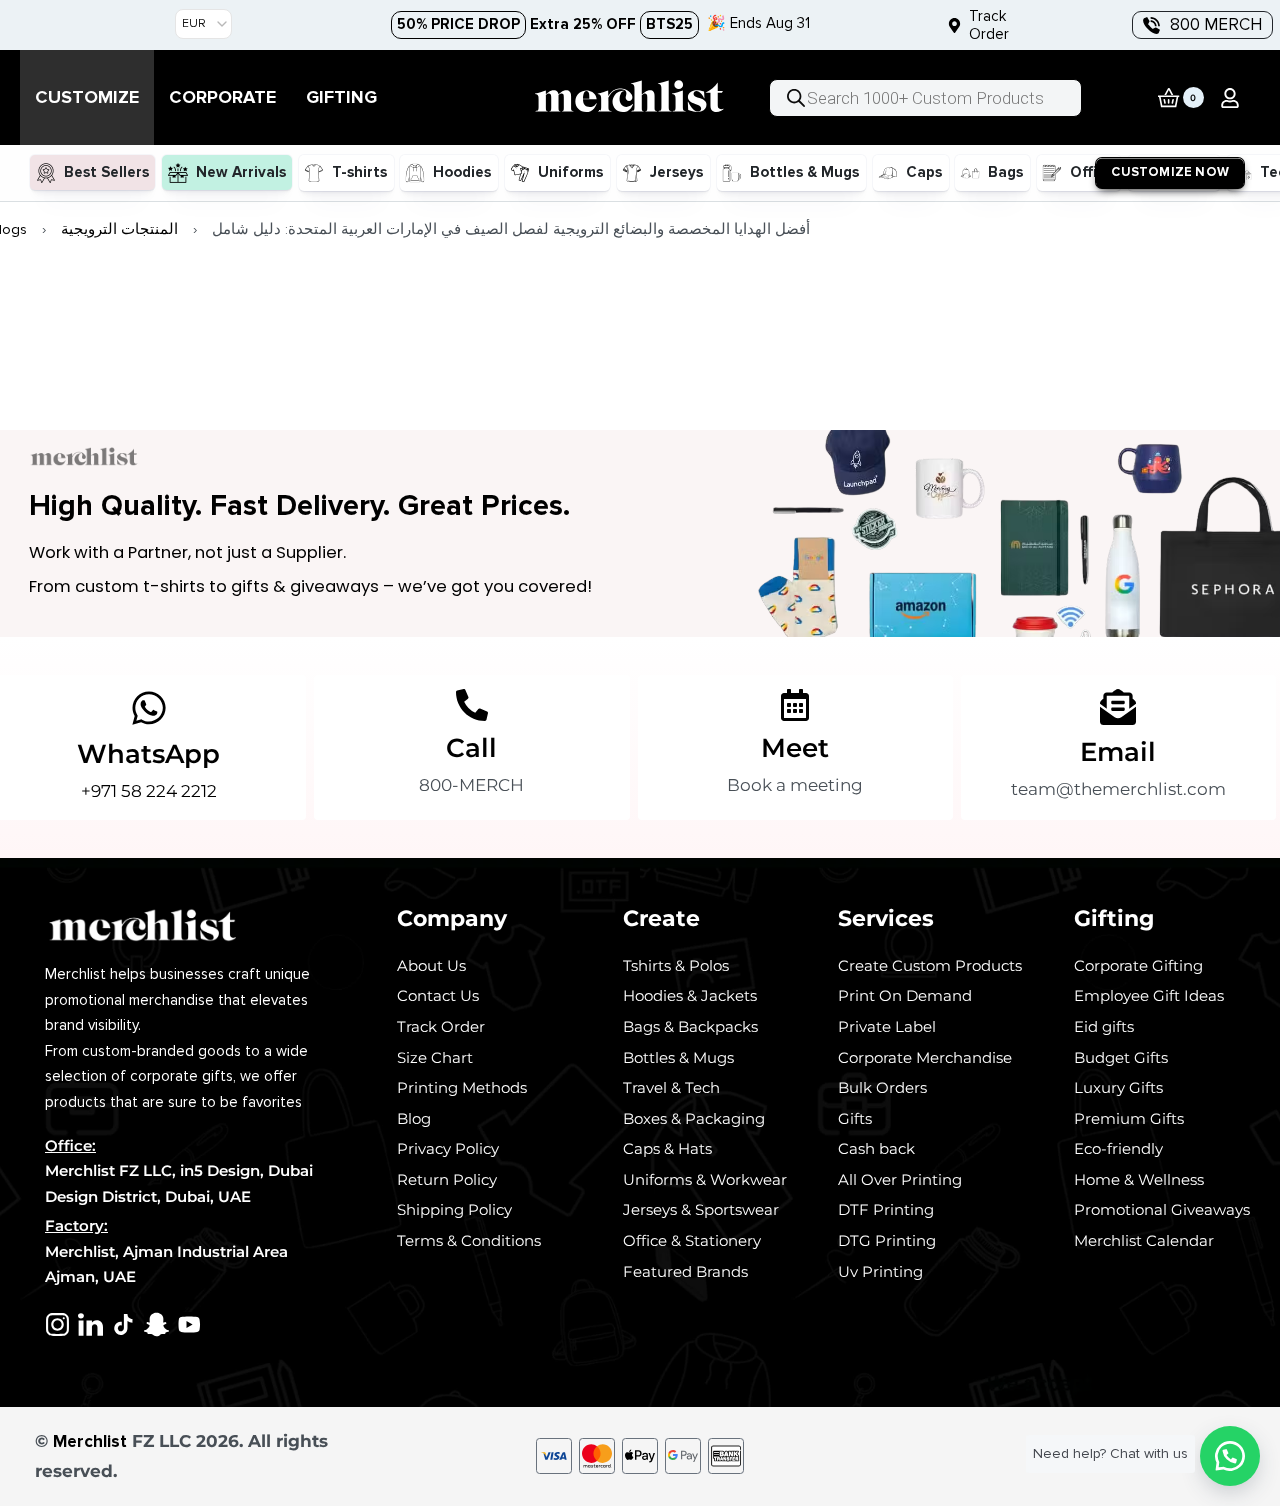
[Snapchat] (156, 1324)
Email (1118, 751)
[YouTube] (189, 1324)
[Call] (472, 705)
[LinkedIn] (90, 1324)
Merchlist (90, 1441)
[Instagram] (57, 1324)
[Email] (1118, 707)
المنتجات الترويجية (119, 229)
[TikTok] (123, 1324)
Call (471, 747)
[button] (1230, 98)
